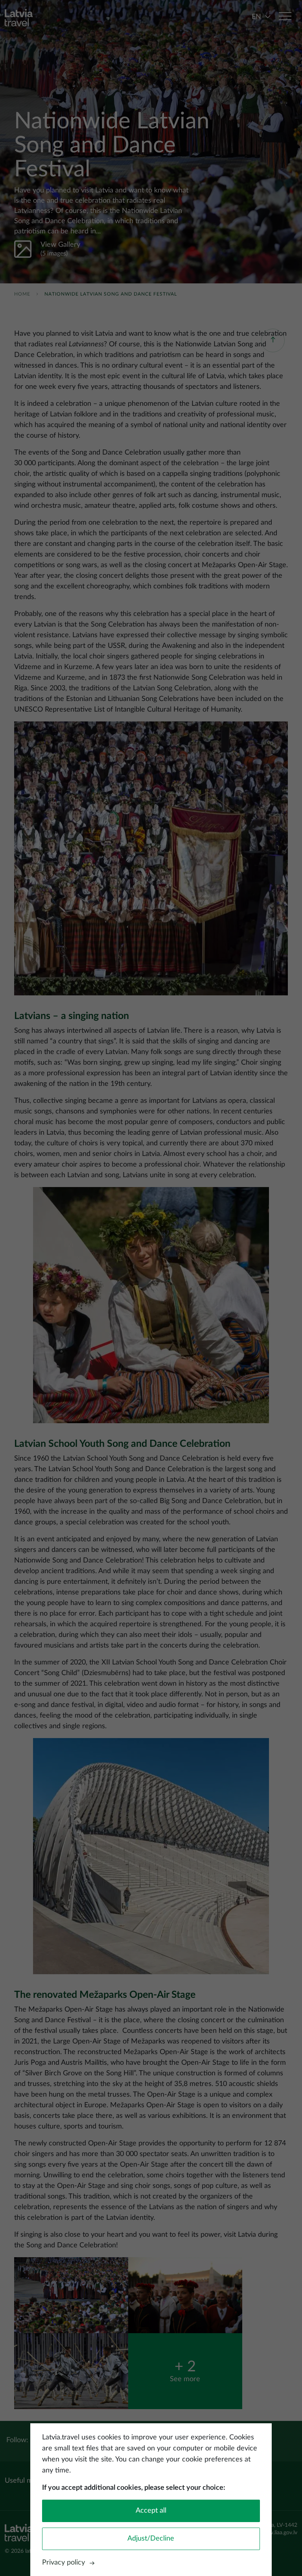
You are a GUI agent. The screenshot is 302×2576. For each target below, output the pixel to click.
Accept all (151, 2511)
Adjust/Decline (151, 2539)
